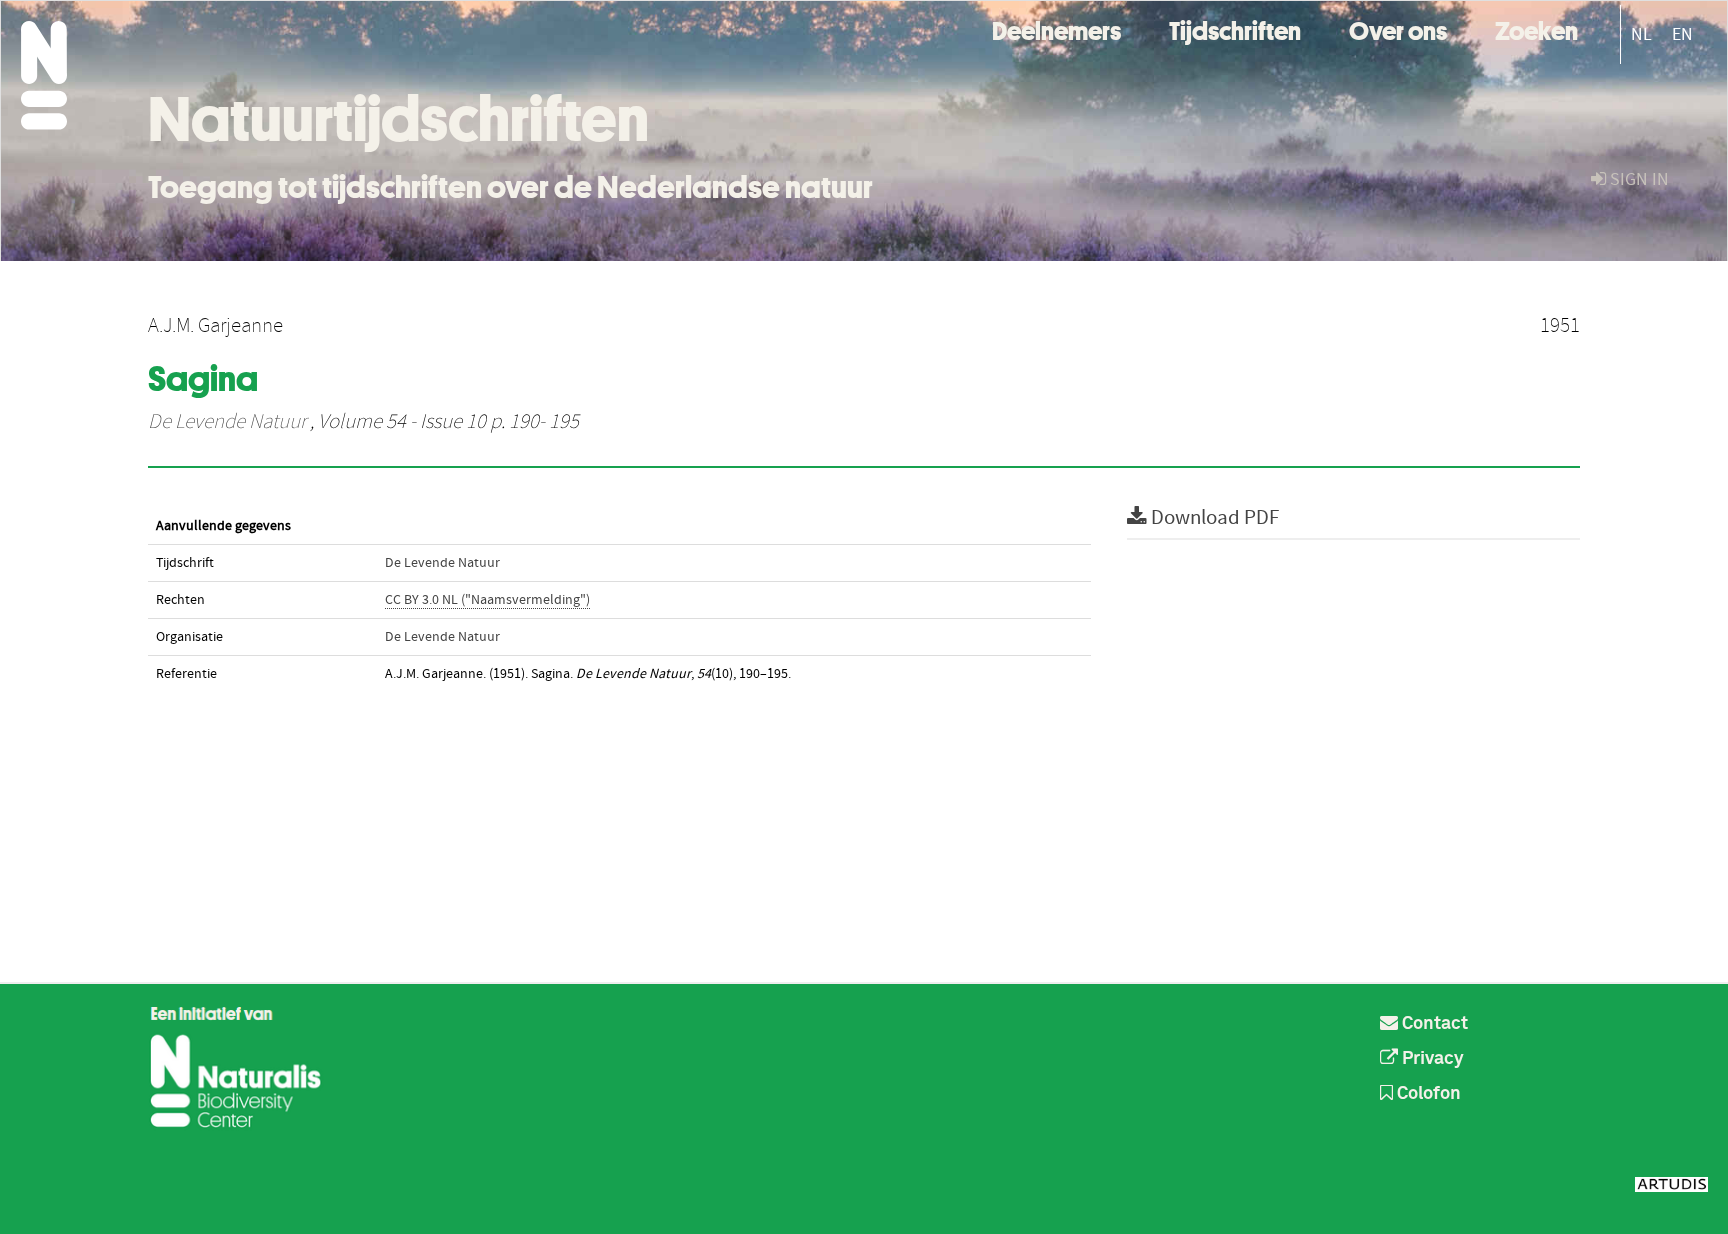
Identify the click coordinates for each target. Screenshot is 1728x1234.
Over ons (1398, 28)
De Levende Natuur (227, 422)
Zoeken (1536, 28)
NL (1641, 34)
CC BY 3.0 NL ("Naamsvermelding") (487, 600)
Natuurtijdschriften (398, 119)
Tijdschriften (1235, 28)
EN (1682, 34)
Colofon (1427, 1094)
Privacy (1431, 1059)
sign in (1637, 179)
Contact (1433, 1024)
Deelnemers (1056, 28)
